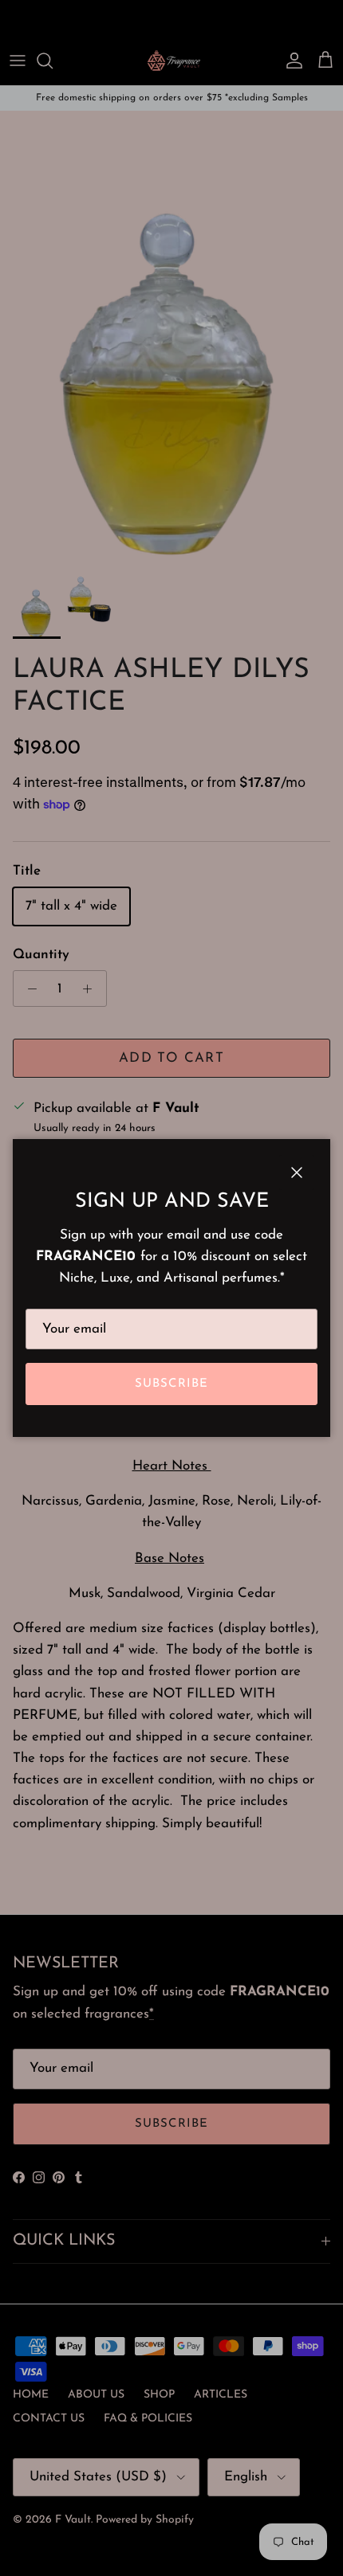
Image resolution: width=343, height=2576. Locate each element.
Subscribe (172, 1384)
